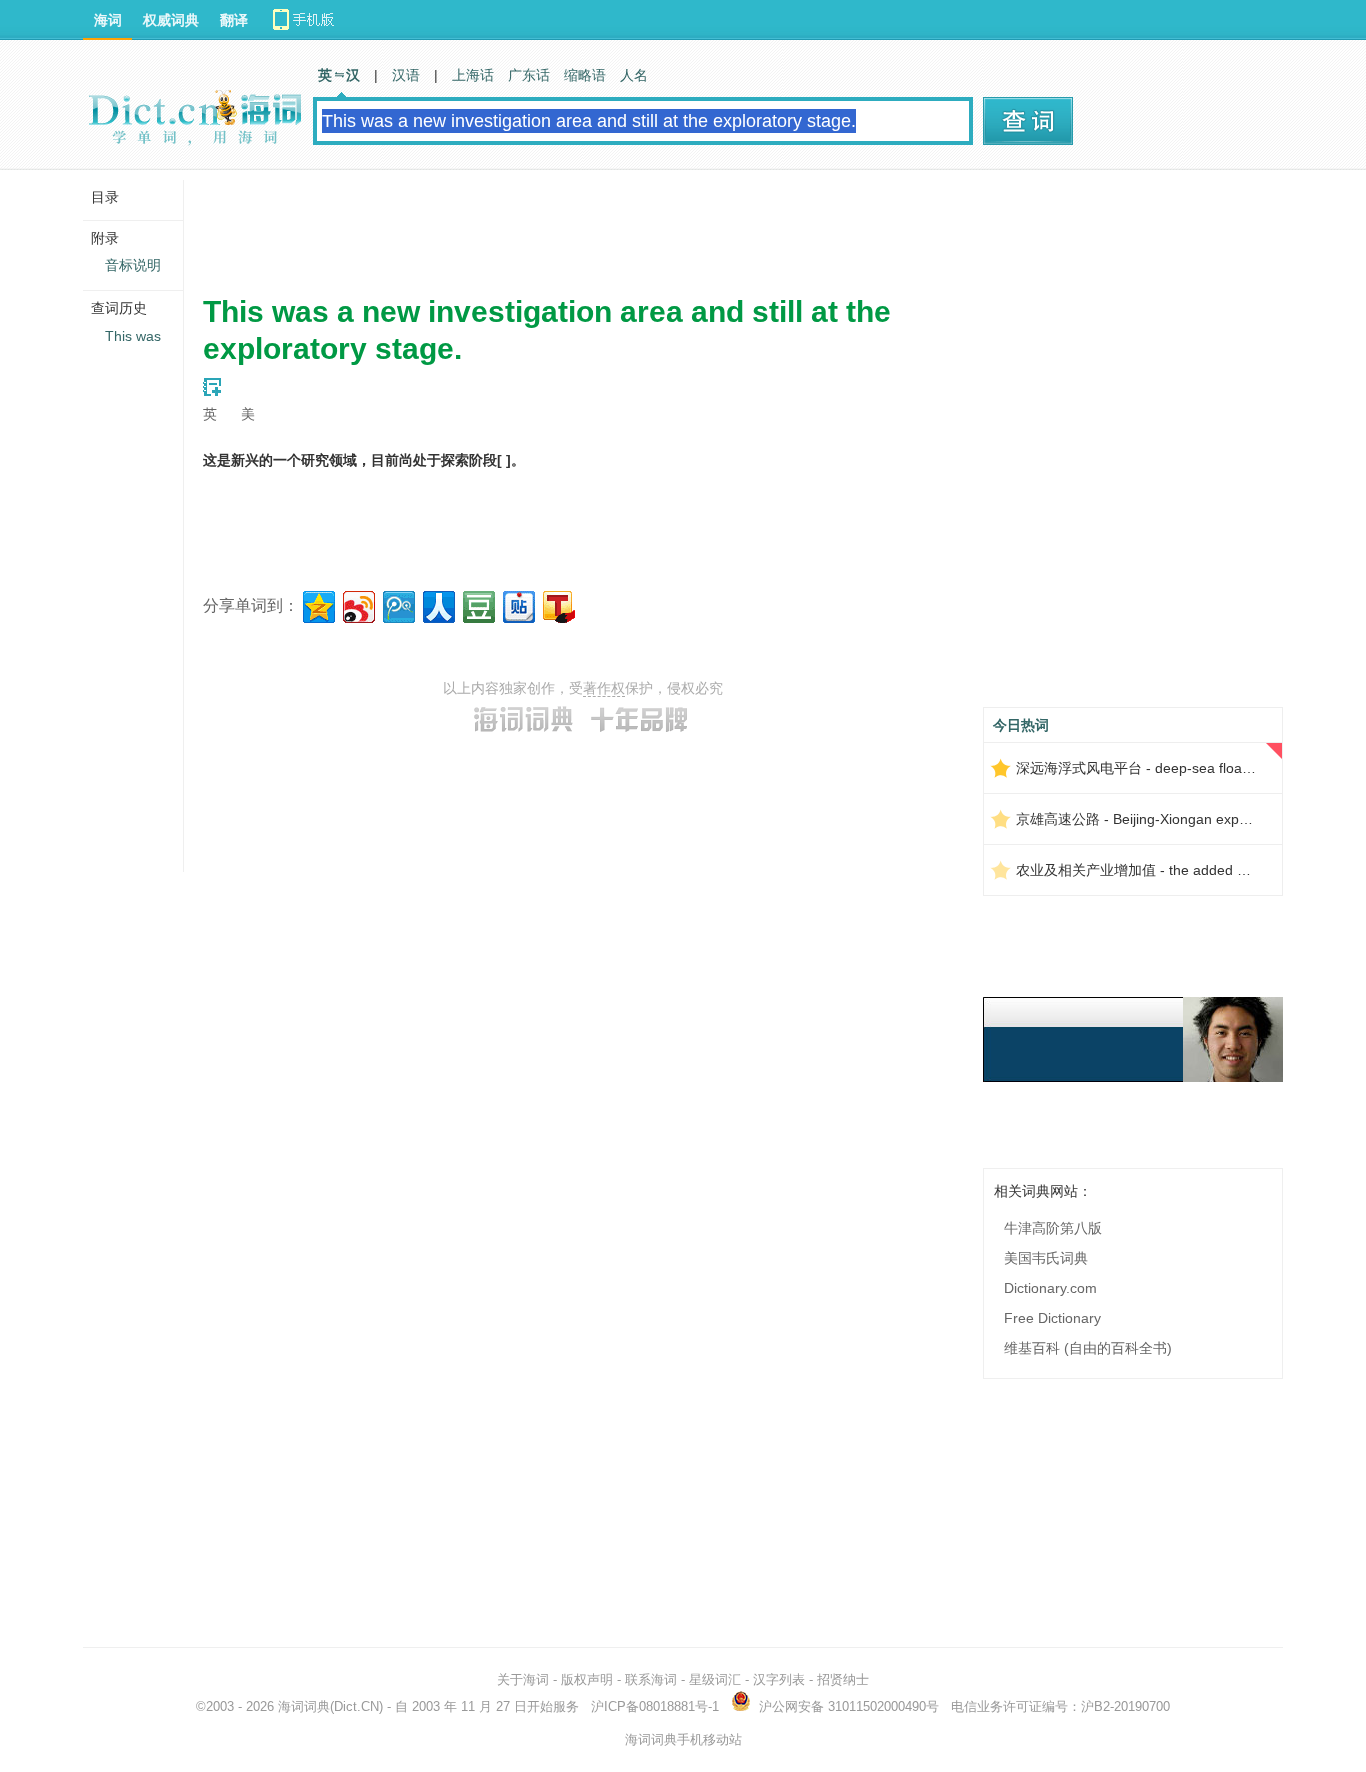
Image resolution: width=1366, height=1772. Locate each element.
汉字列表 (779, 1679)
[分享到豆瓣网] (477, 604)
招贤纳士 (843, 1679)
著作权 (604, 688)
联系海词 (651, 1679)
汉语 (406, 75)
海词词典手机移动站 (683, 1739)
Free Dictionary (1052, 1318)
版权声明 (587, 1679)
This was (133, 336)
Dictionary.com (1050, 1288)
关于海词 (523, 1679)
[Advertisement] (567, 225)
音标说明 (133, 265)
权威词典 (171, 20)
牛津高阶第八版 (1053, 1228)
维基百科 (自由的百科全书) (1088, 1348)
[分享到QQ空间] (317, 604)
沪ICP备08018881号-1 (655, 1706)
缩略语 (585, 75)
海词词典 (304, 1706)
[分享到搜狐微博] (557, 604)
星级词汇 (715, 1679)
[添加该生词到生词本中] (212, 387)
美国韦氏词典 (1046, 1258)
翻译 (234, 20)
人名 (634, 75)
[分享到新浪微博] (357, 604)
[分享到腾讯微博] (397, 604)
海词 (108, 20)
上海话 (473, 75)
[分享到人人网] (437, 604)
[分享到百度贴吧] (517, 604)
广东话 (529, 75)
